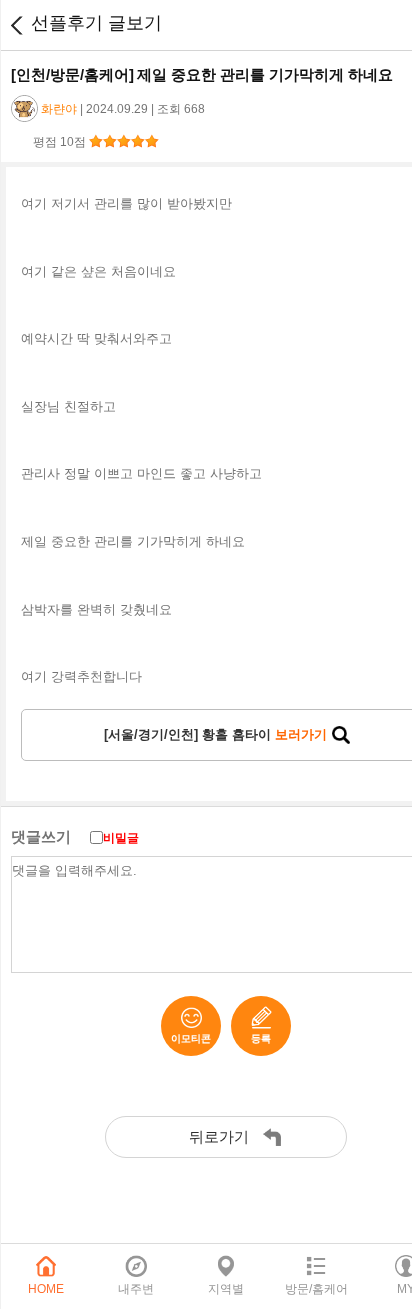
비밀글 (121, 838)
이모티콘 (191, 1038)
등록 (261, 1038)
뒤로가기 (16, 25)
